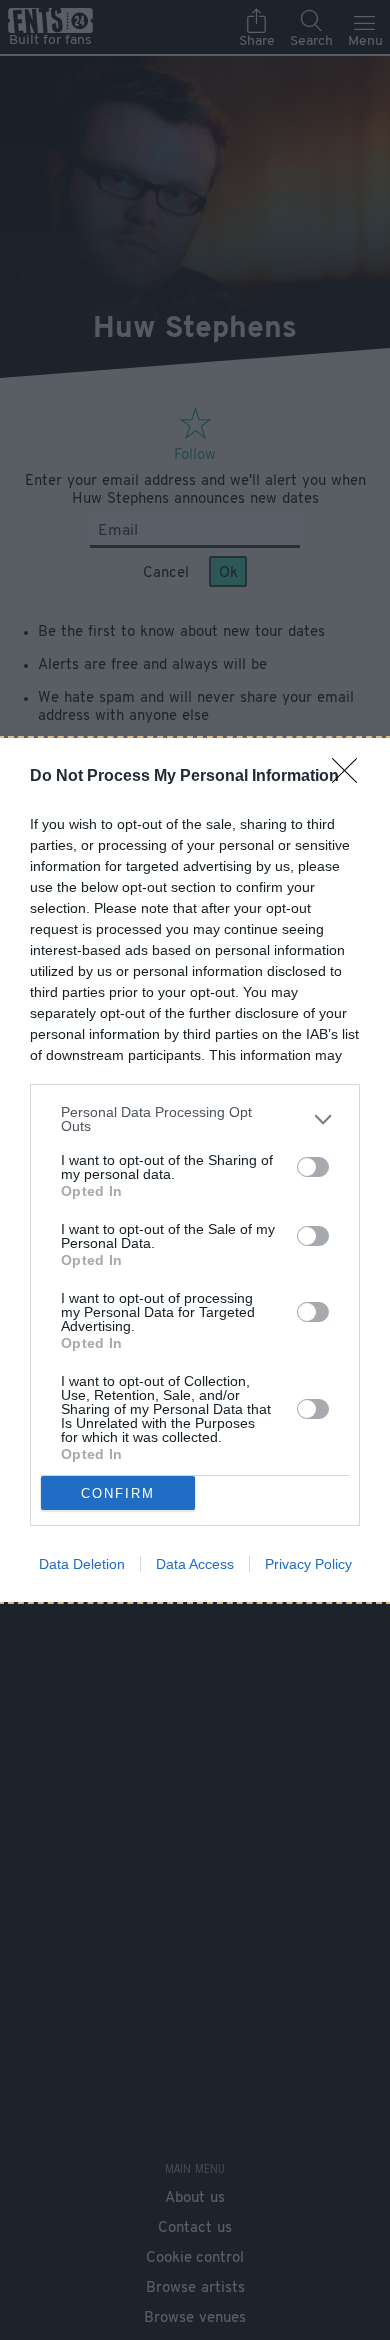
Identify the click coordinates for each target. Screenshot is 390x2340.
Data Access (195, 1564)
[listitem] (195, 1119)
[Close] (351, 777)
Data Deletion (82, 1564)
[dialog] (195, 1170)
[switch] (313, 1167)
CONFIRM (118, 1493)
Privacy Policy (308, 1564)
